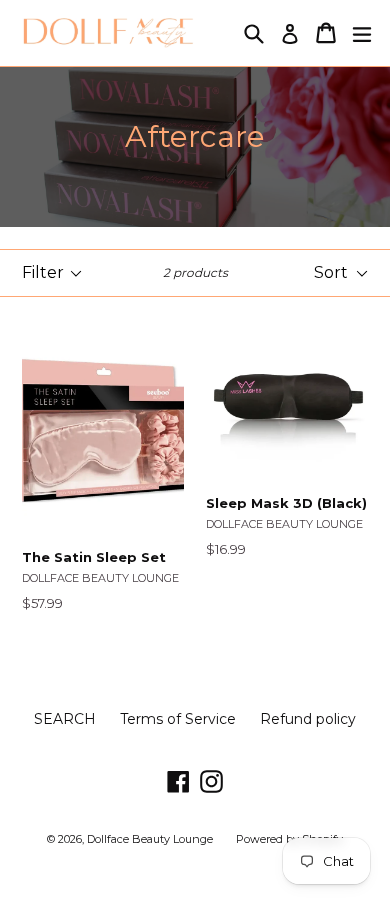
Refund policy (308, 719)
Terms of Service (178, 719)
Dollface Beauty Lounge (151, 839)
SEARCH (65, 719)
